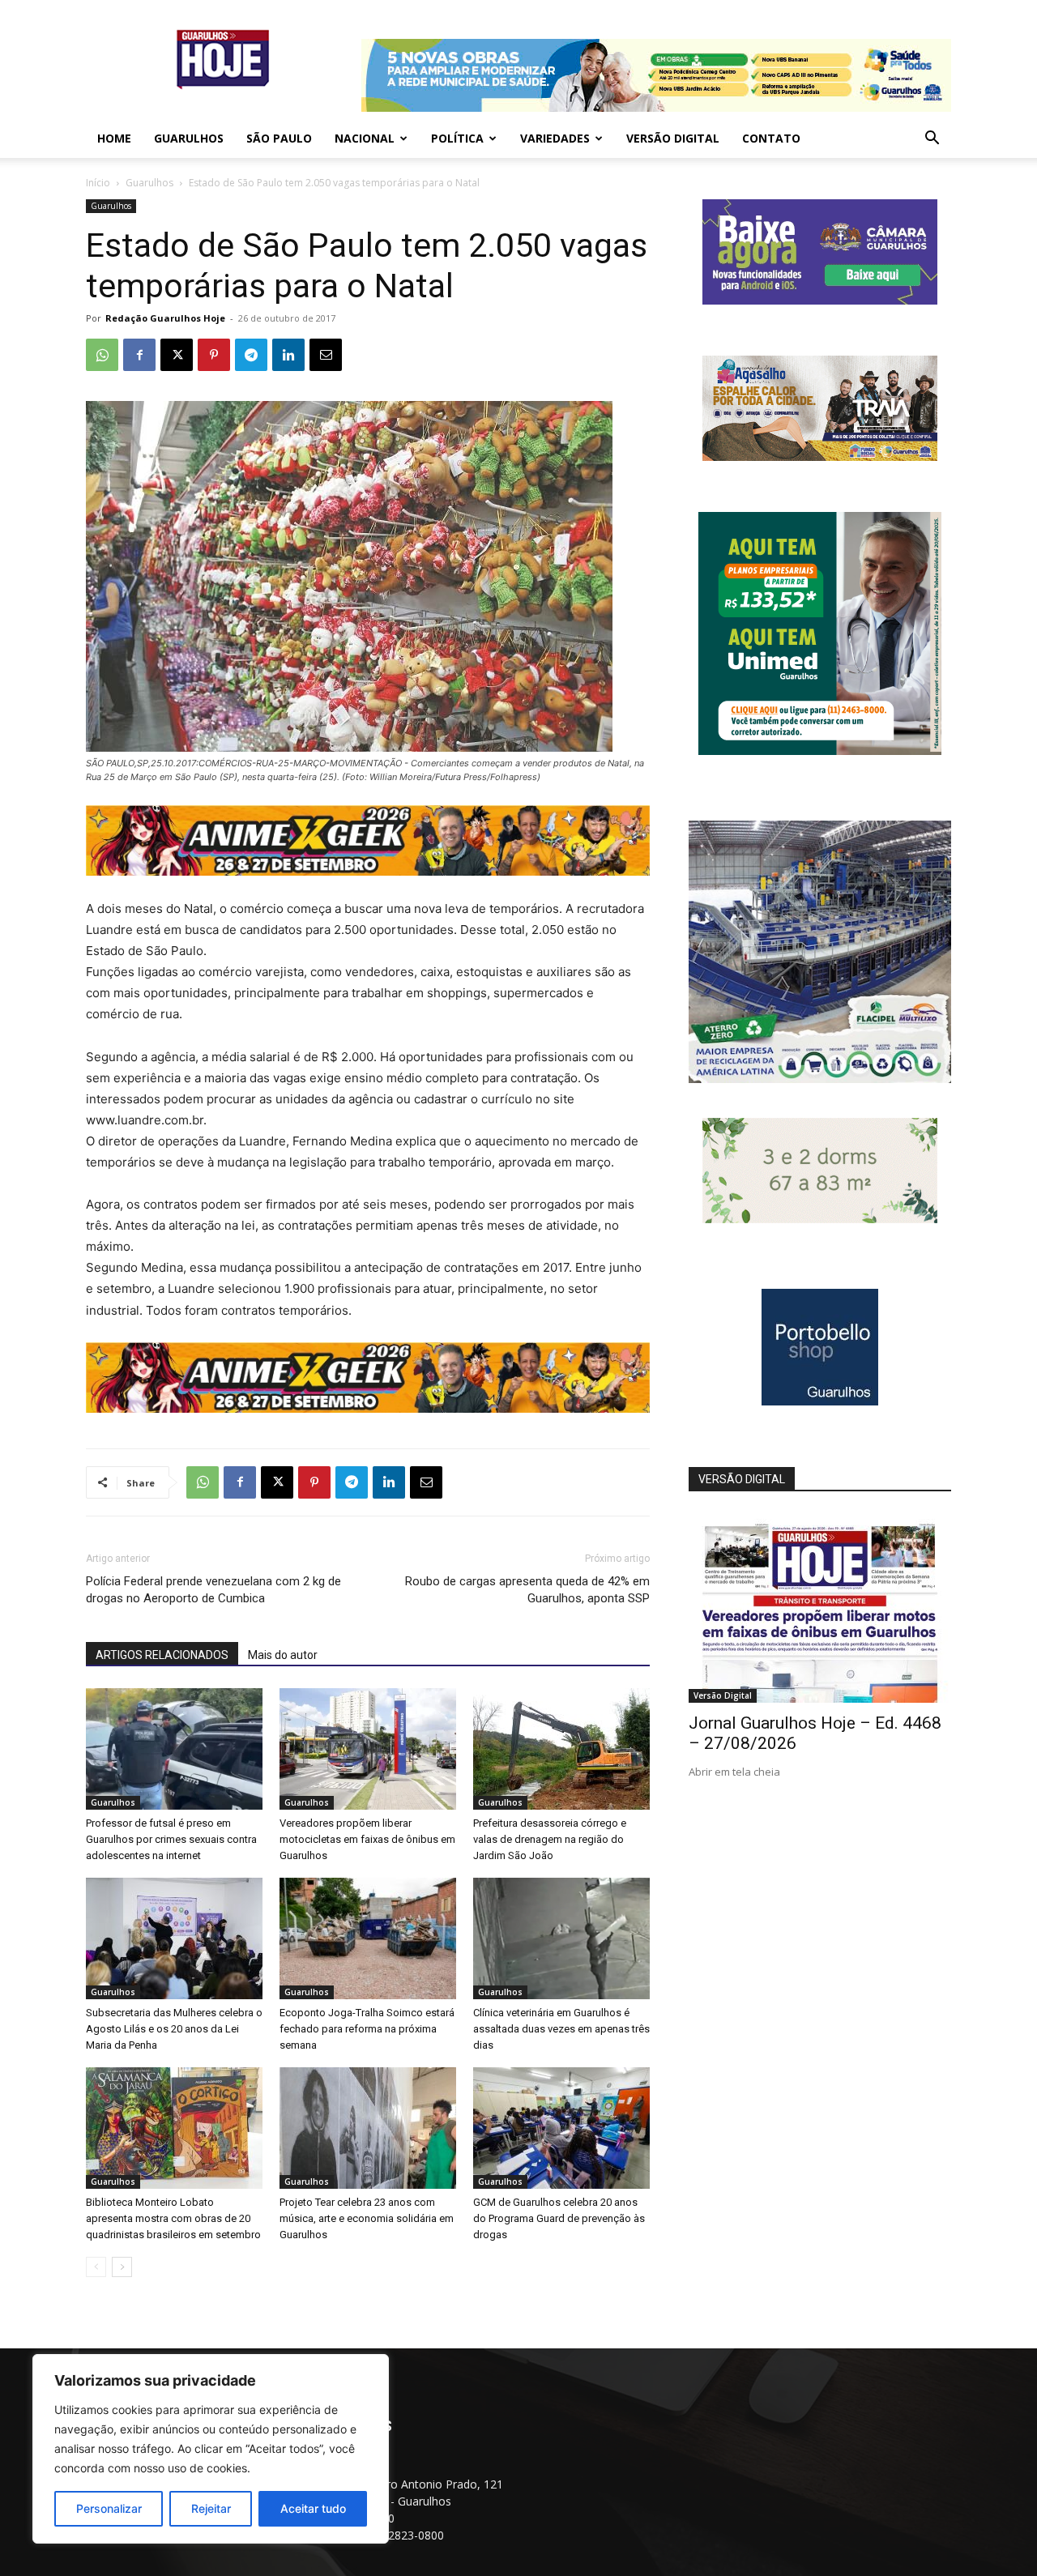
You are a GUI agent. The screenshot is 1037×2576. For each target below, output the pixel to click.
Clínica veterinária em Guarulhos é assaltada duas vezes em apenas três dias (561, 2029)
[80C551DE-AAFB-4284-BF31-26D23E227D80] (820, 751)
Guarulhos (189, 138)
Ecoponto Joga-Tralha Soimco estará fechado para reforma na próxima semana (367, 2029)
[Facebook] (139, 355)
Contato (771, 138)
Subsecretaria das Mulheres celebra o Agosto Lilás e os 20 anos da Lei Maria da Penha (174, 2029)
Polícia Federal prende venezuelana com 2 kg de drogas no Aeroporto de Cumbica (213, 1590)
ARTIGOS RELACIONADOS (162, 1655)
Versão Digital (673, 138)
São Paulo (279, 138)
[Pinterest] (214, 355)
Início (98, 183)
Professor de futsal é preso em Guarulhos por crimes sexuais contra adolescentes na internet (171, 1839)
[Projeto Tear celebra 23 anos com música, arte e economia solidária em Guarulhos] (368, 2128)
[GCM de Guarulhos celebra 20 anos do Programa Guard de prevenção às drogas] (561, 2128)
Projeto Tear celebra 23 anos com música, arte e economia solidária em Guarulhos (367, 2218)
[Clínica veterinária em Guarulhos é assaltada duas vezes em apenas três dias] (561, 1938)
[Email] (326, 355)
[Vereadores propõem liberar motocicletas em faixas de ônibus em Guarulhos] (368, 1749)
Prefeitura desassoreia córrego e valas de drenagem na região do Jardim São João (550, 1839)
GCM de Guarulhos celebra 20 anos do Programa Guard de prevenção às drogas (559, 2218)
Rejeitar (211, 2508)
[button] (932, 140)
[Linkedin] (288, 355)
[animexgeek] (368, 871)
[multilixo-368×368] (820, 1079)
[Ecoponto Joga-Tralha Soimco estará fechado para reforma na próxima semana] (368, 1938)
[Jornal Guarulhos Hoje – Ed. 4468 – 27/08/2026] (820, 1608)
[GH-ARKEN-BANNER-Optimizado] (820, 1219)
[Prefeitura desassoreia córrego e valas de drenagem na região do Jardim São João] (561, 1749)
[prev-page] (96, 2267)
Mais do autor (283, 1655)
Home (114, 138)
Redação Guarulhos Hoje (165, 318)
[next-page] (122, 2267)
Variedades (555, 138)
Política (457, 138)
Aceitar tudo (313, 2508)
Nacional (365, 138)
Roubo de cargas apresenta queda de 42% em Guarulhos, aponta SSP (527, 1590)
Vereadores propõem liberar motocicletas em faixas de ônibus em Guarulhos (367, 1839)
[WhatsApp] (102, 355)
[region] (211, 2449)
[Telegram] (251, 355)
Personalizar (109, 2508)
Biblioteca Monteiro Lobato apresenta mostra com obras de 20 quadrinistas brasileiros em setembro (173, 2218)
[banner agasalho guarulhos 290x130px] (820, 456)
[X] (177, 355)
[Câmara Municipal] (820, 300)
